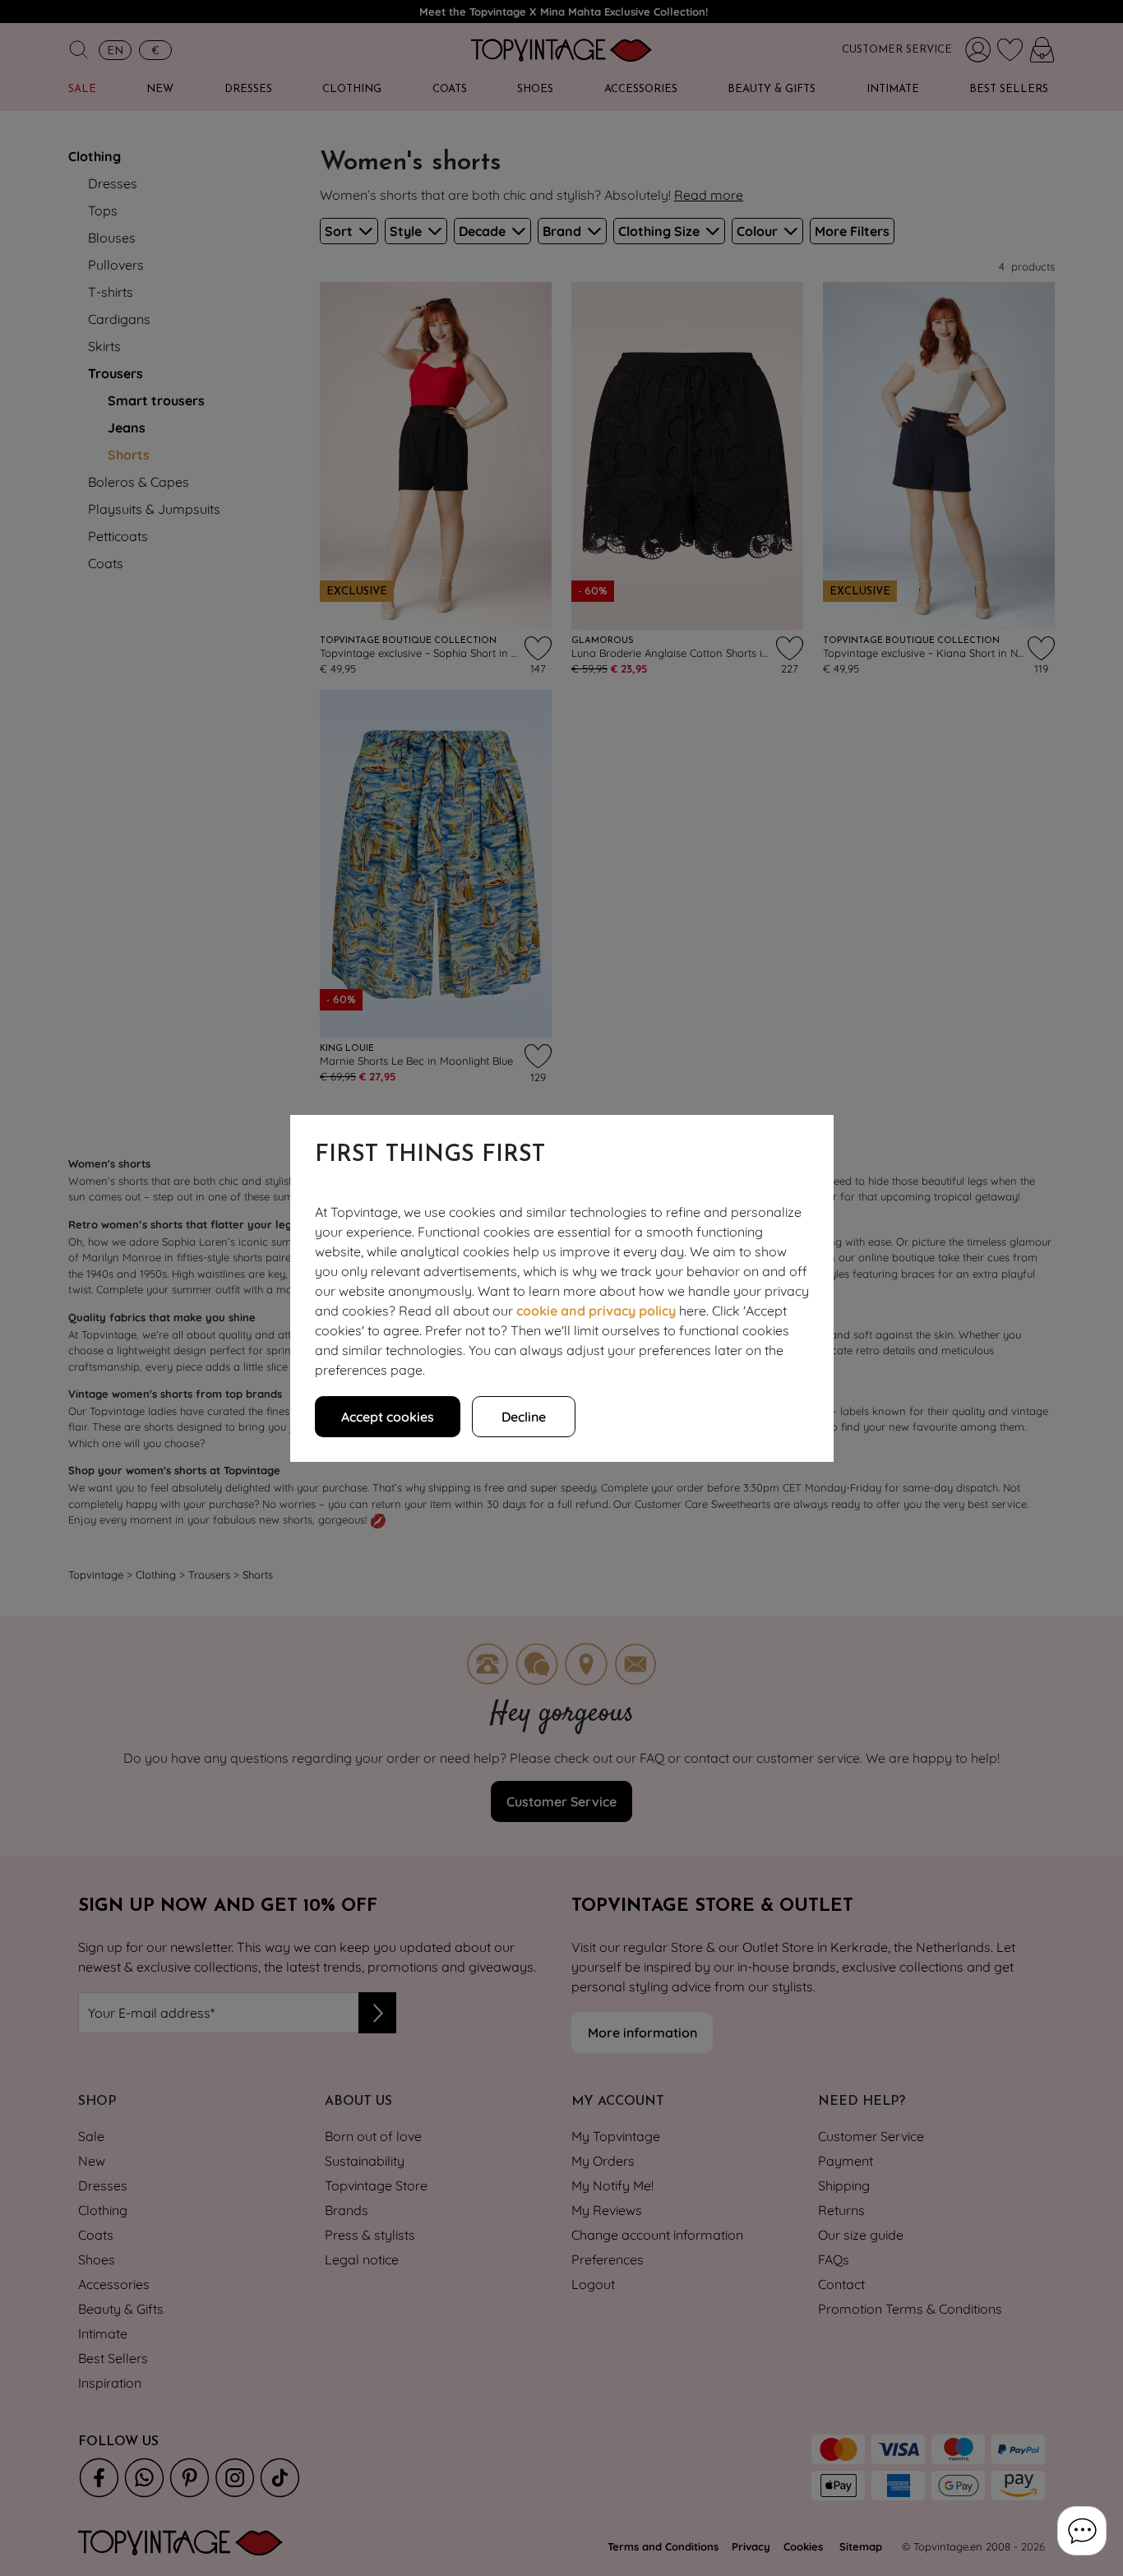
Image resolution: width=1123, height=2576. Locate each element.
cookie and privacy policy (596, 1311)
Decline (524, 1417)
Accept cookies (388, 1417)
